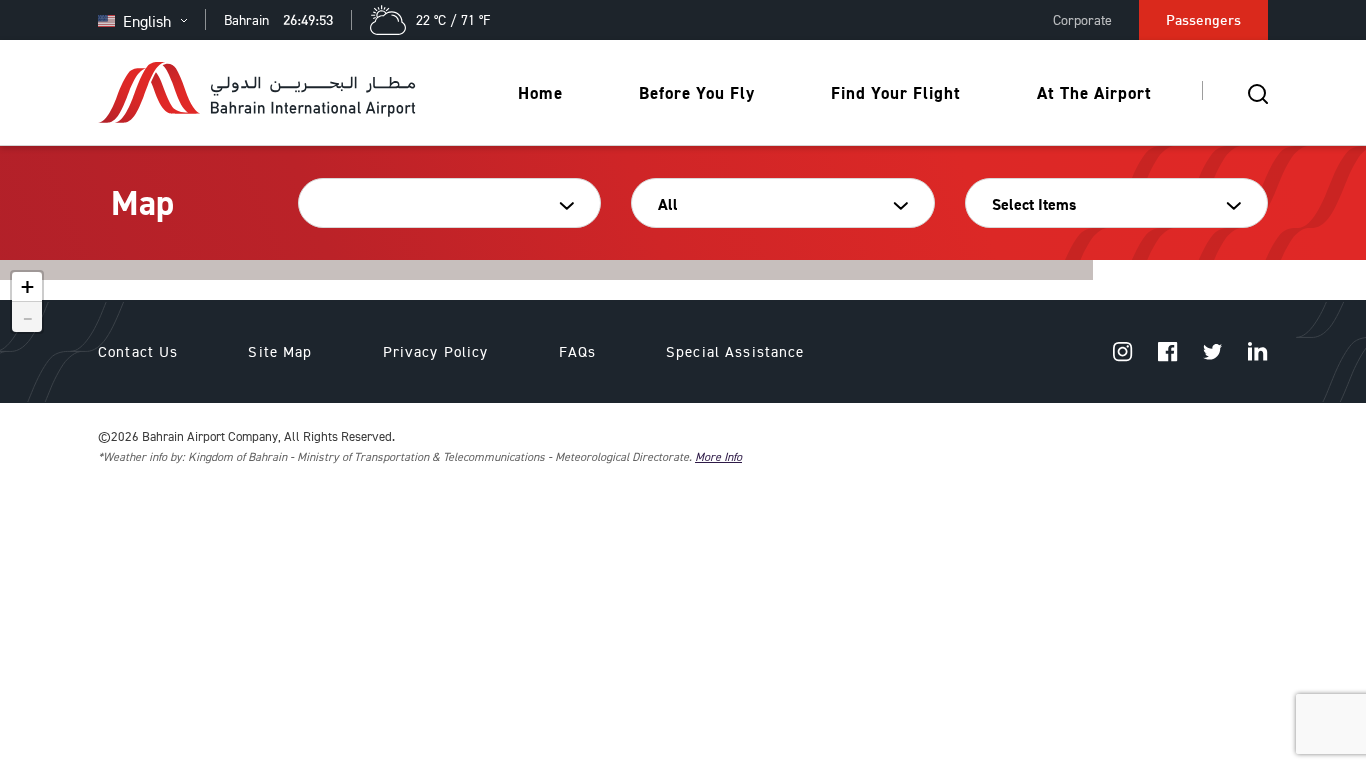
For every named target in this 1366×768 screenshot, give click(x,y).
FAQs (578, 351)
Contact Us (138, 351)
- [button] (28, 317)
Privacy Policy (436, 351)
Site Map (280, 351)
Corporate (1082, 19)
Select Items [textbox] (1034, 204)
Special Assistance (735, 351)
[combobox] (442, 205)
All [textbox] (668, 204)
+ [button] (27, 287)
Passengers (1203, 19)
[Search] (1258, 93)
